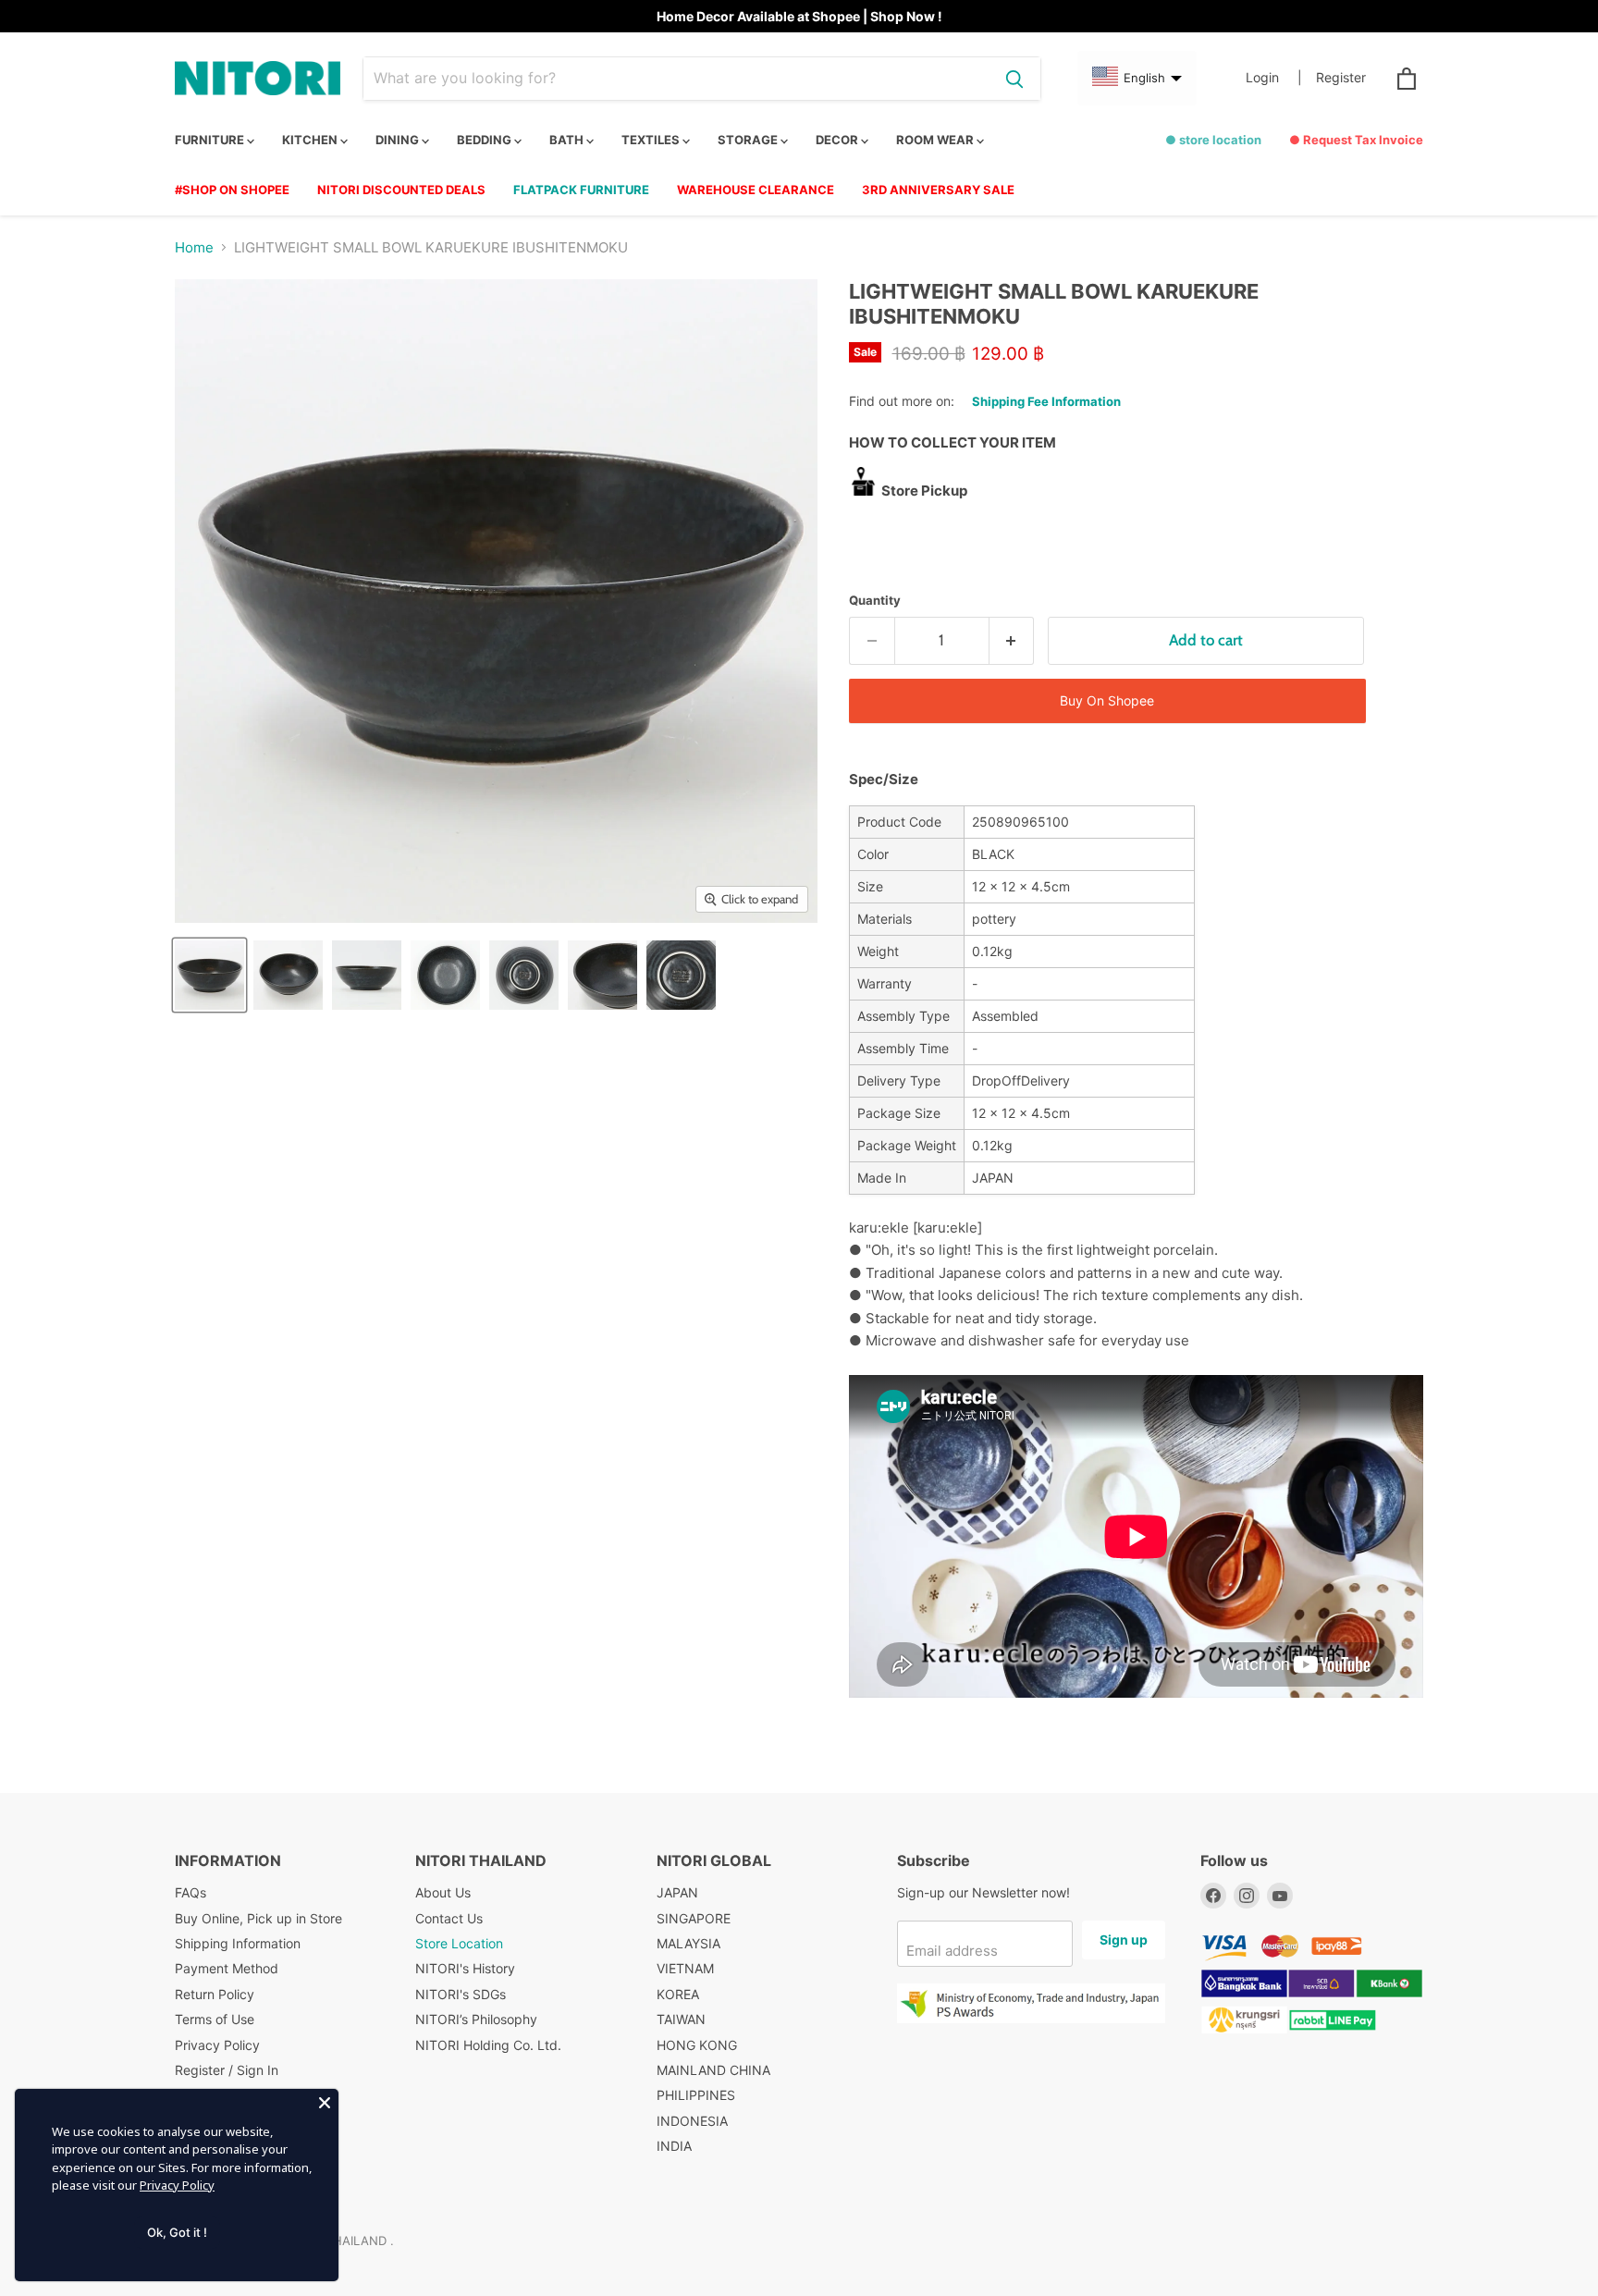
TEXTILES (652, 140)
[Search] (1014, 79)
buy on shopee (1107, 700)
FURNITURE (211, 140)
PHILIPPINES (696, 2095)
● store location (1213, 140)
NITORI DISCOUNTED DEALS (401, 190)
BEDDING (486, 140)
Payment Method (227, 1968)
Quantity (875, 601)
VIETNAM (685, 1968)
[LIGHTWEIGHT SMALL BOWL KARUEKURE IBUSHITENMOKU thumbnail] (445, 975)
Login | (1274, 78)
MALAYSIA (688, 1943)
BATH (568, 140)
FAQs (191, 1892)
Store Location (459, 1943)
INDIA (674, 2146)
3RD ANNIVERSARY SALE (938, 190)
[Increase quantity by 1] (1012, 640)
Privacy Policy (217, 2045)
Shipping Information (238, 1943)
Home (194, 247)
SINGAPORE (694, 1918)
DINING (399, 140)
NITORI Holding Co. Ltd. (488, 2045)
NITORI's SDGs (461, 1994)
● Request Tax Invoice (1356, 140)
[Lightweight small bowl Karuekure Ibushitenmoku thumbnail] (209, 975)
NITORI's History (465, 1968)
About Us (443, 1892)
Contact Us (449, 1918)
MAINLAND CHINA (713, 2070)
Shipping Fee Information (1046, 401)
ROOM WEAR (936, 140)
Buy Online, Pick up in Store (258, 1918)
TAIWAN (681, 2019)
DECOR (838, 140)
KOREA (678, 1994)
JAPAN (677, 1892)
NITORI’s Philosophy (476, 2019)
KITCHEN (311, 140)
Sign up (1124, 1940)
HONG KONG (697, 2045)
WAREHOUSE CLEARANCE (756, 190)
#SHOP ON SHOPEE (232, 190)
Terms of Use (215, 2019)
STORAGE (749, 140)
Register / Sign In (227, 2070)
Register (1341, 78)
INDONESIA (692, 2121)
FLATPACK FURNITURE (581, 190)
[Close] (325, 2103)
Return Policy (215, 1994)
